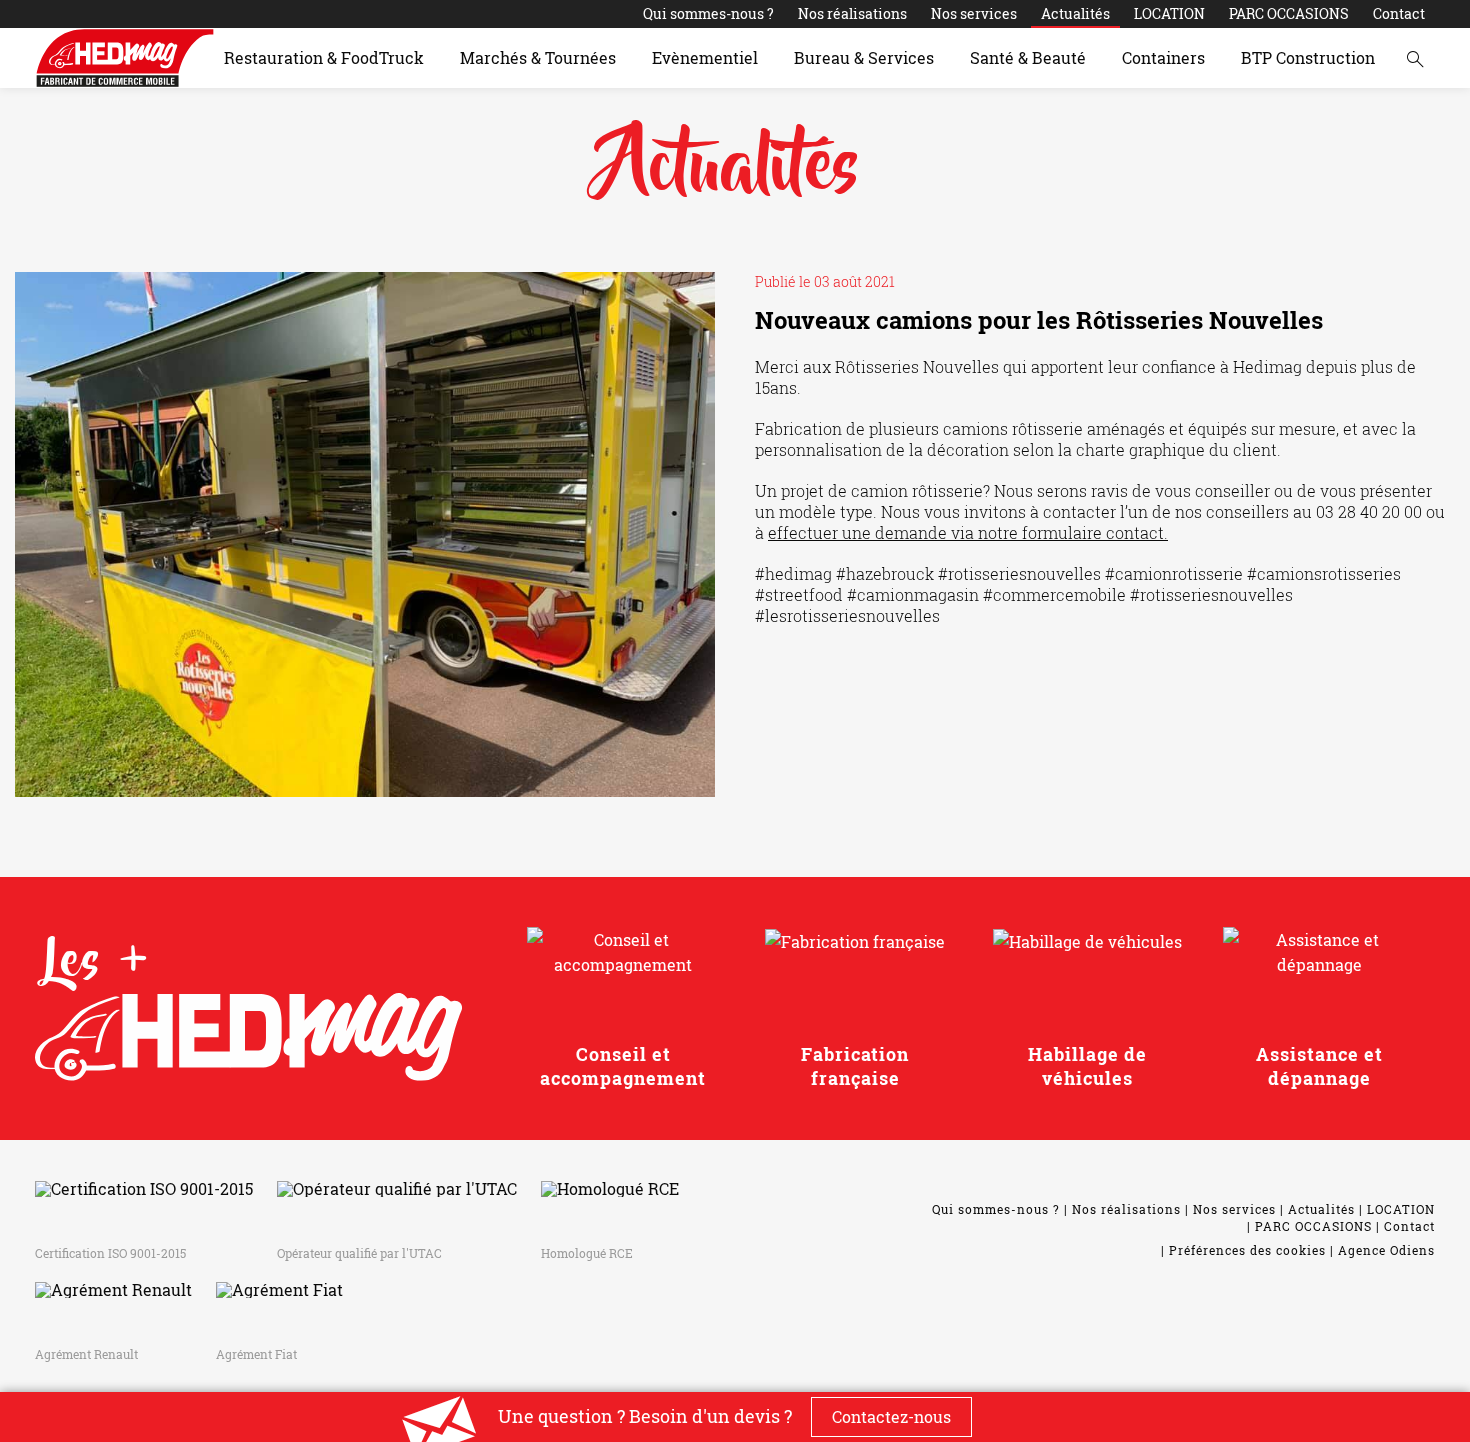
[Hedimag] (125, 58)
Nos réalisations (852, 13)
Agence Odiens (1386, 1250)
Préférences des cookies (1247, 1250)
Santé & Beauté (1028, 57)
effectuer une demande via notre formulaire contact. (968, 532)
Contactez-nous (891, 1416)
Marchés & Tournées (538, 57)
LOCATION (1169, 13)
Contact (1399, 13)
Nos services (974, 13)
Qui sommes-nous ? (708, 13)
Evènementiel (705, 57)
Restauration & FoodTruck (324, 57)
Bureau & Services (864, 57)
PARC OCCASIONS (1289, 13)
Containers (1163, 57)
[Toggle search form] (1415, 58)
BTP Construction (1308, 57)
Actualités (1075, 13)
